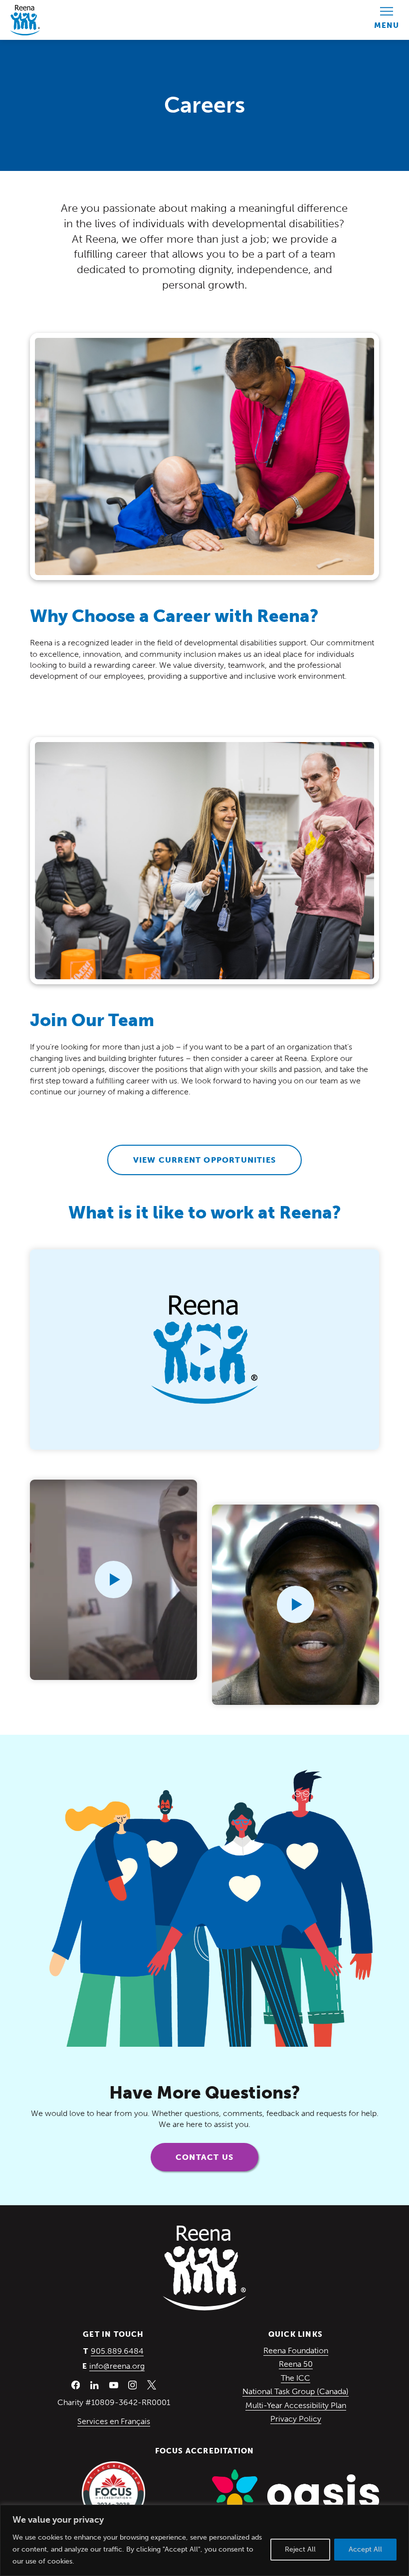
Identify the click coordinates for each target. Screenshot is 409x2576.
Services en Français (114, 2421)
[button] (204, 1350)
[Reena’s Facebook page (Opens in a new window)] (76, 2385)
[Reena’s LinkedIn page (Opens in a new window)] (95, 2385)
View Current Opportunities (204, 1160)
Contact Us (204, 2157)
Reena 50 (296, 2364)
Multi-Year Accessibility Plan (296, 2405)
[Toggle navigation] (387, 20)
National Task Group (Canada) (296, 2391)
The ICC (296, 2378)
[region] (204, 2540)
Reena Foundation (296, 2350)
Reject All (300, 2549)
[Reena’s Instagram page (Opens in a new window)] (133, 2385)
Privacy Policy (296, 2419)
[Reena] (204, 2268)
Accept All (365, 2549)
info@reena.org (117, 2366)
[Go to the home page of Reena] (25, 20)
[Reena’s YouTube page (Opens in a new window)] (114, 2385)
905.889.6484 (117, 2351)
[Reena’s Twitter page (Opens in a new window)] (152, 2385)
